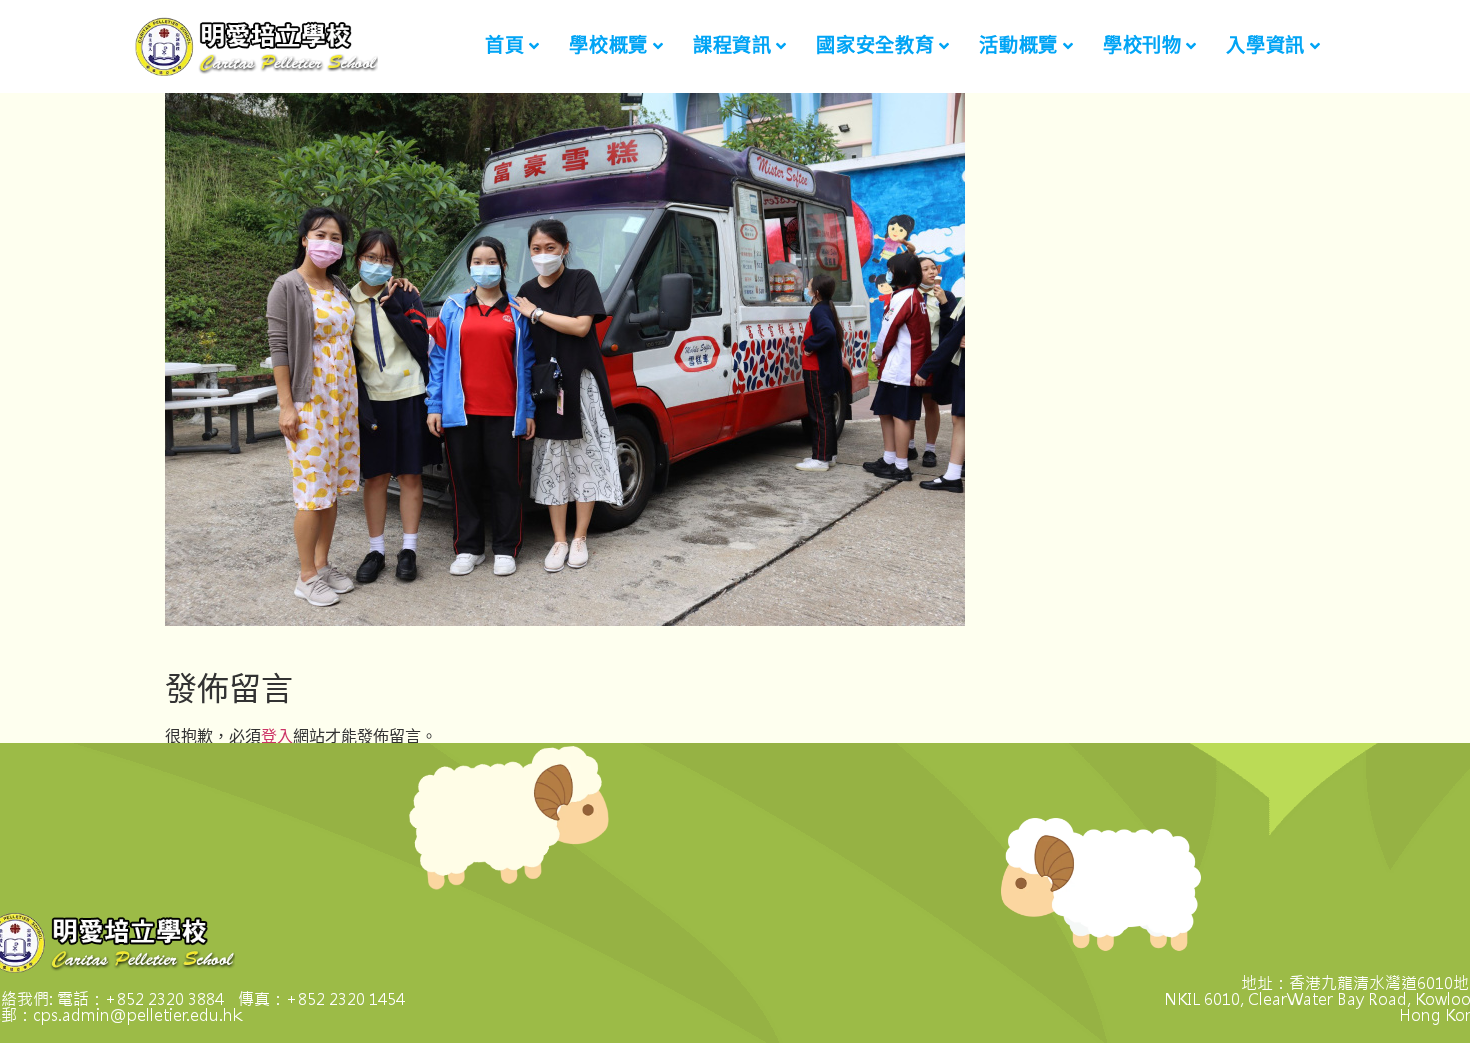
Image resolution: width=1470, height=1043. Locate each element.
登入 (277, 736)
